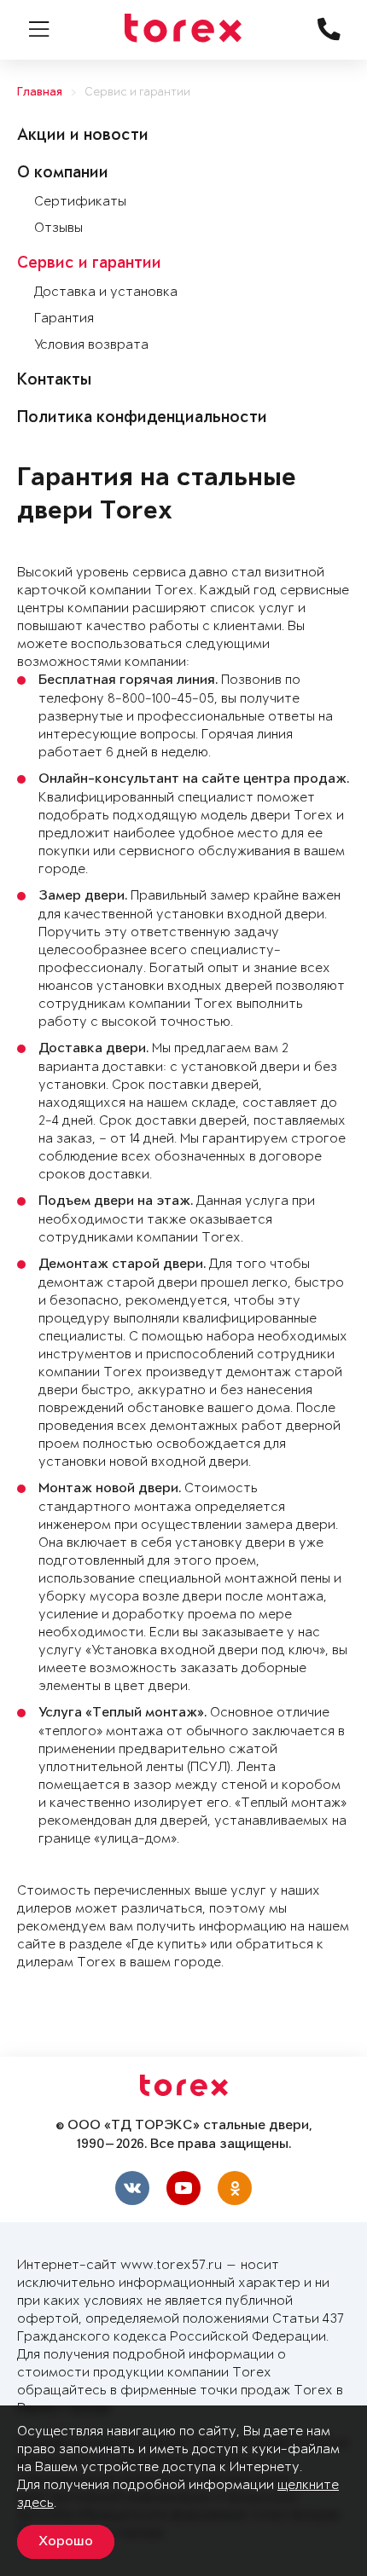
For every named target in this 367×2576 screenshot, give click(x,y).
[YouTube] (183, 2188)
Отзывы (58, 228)
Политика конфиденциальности (142, 419)
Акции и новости (83, 136)
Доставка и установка (106, 292)
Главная (40, 93)
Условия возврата (91, 345)
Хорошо (66, 2542)
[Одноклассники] (235, 2188)
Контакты (54, 381)
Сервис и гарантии (137, 93)
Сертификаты (80, 202)
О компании (63, 174)
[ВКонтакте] (132, 2188)
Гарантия (64, 318)
